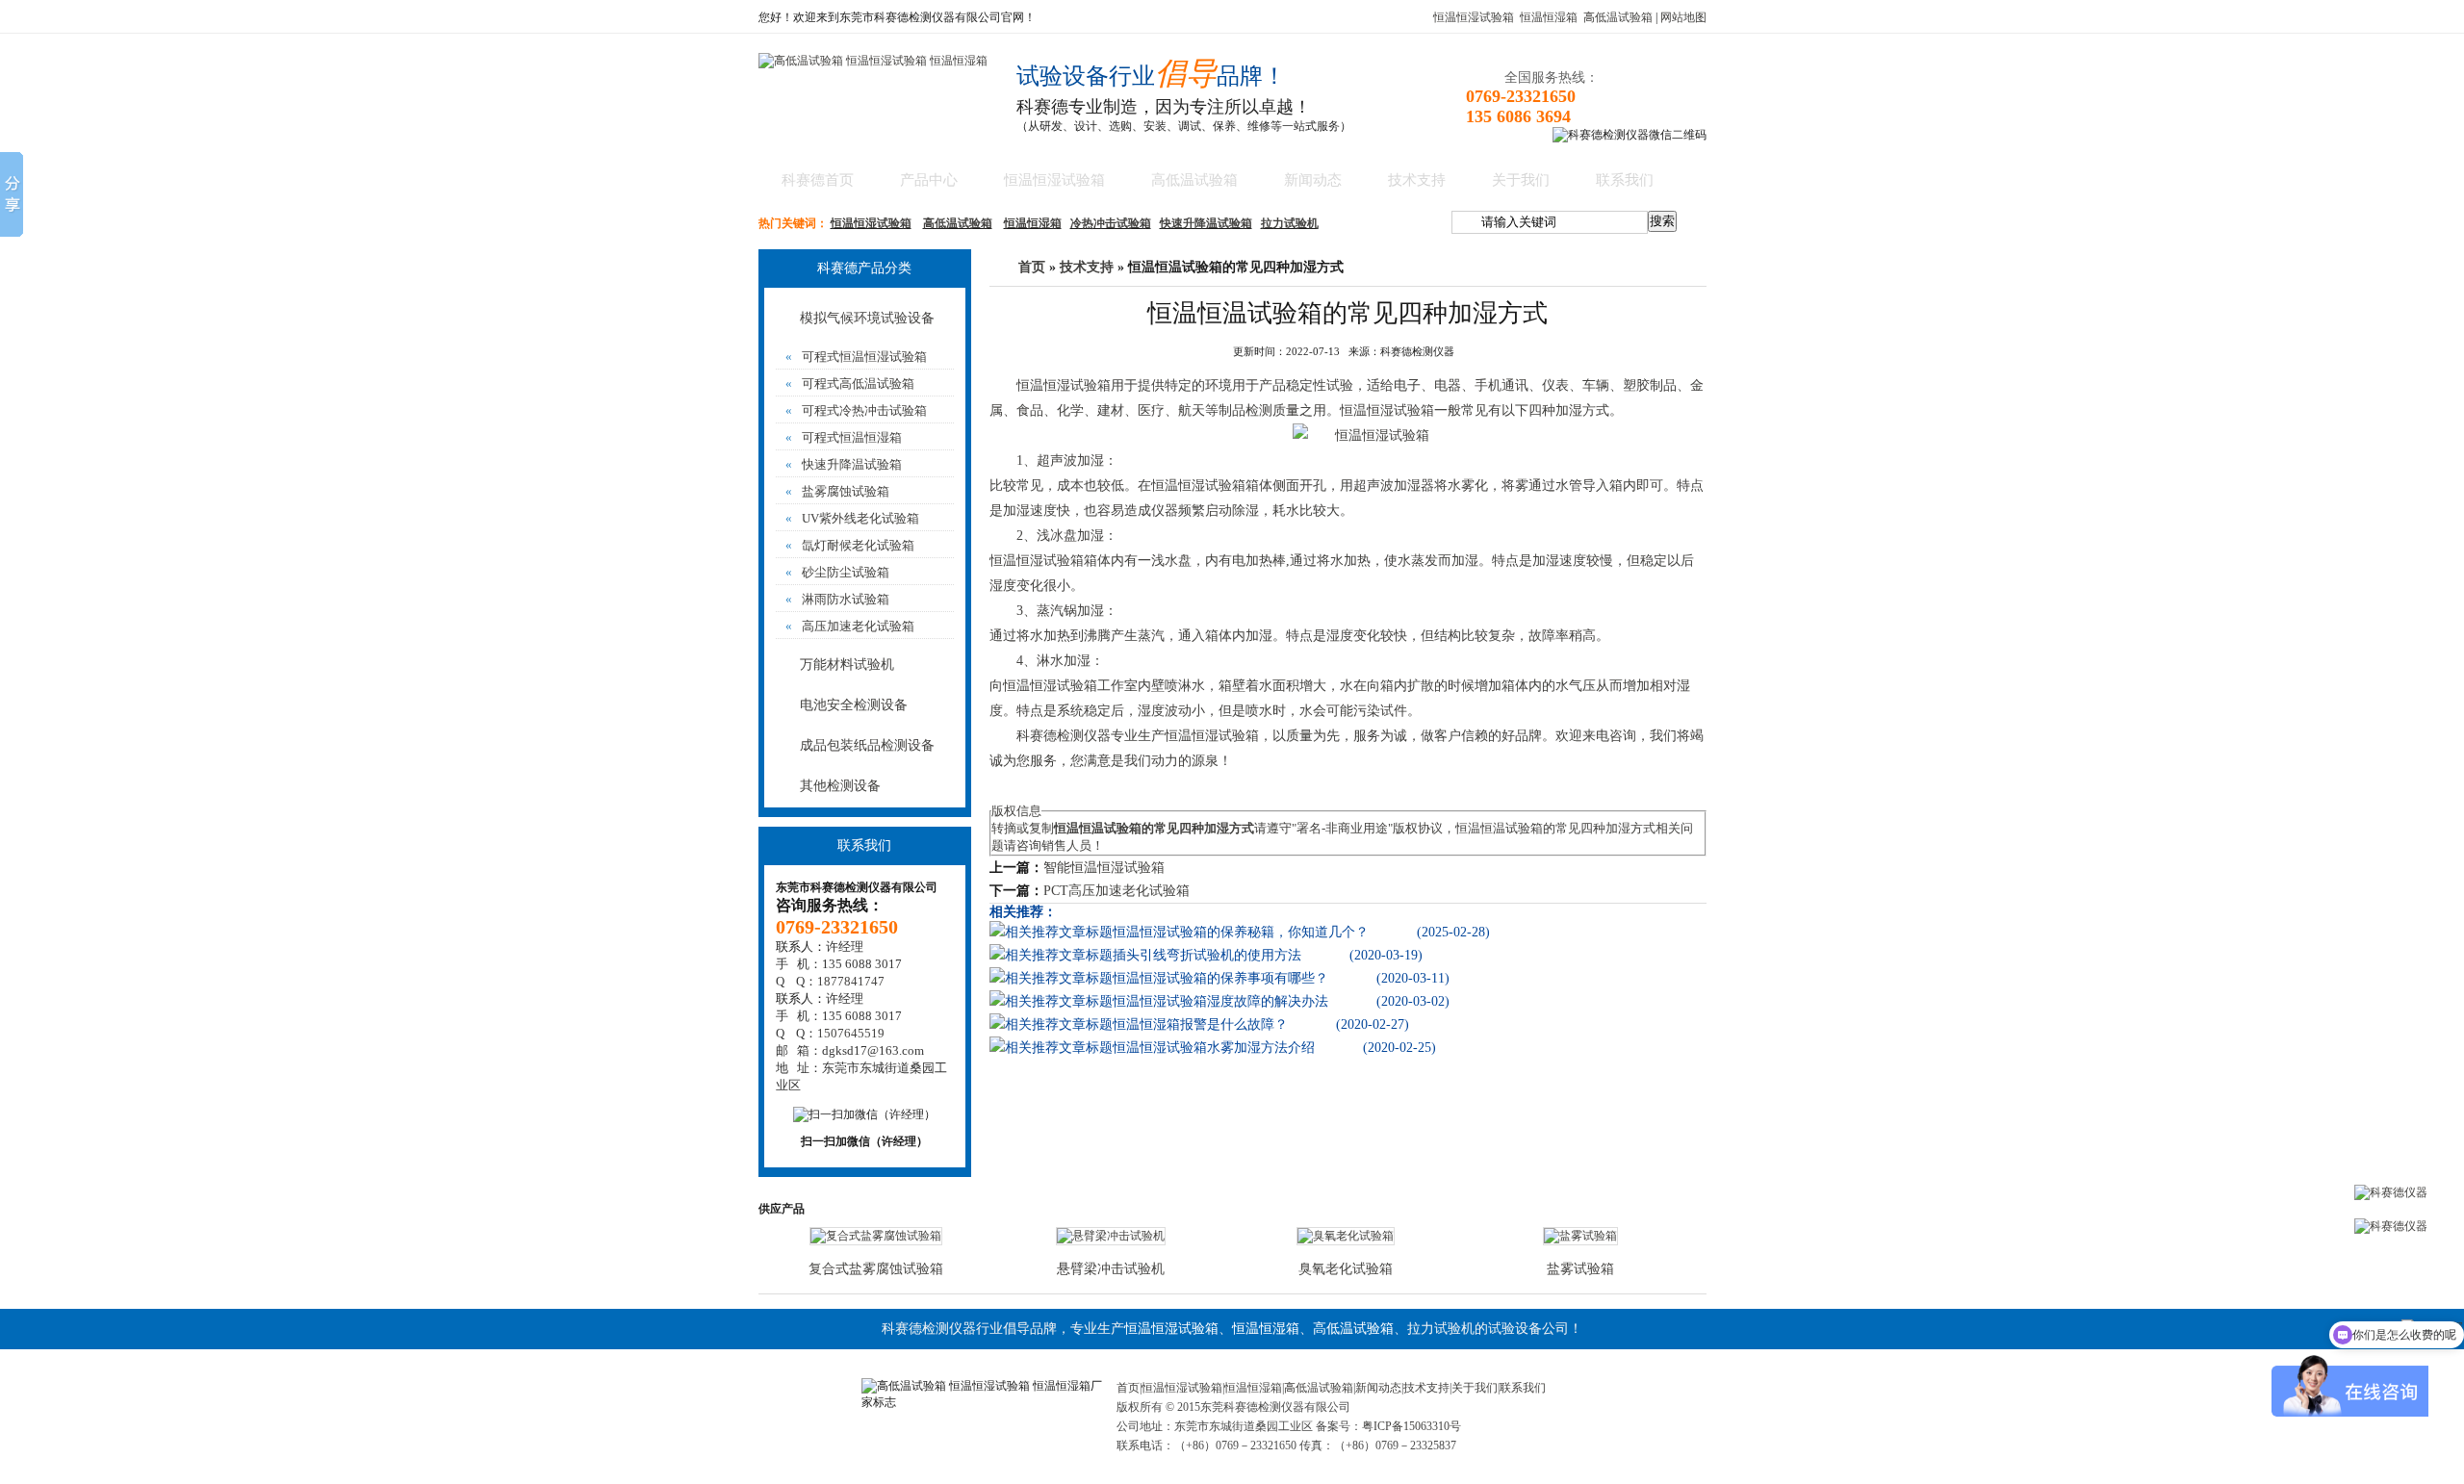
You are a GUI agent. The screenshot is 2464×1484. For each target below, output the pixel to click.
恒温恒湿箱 (1549, 17)
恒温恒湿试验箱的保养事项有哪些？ (1220, 978)
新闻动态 (1313, 180)
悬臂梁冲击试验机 (1111, 1269)
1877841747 (851, 981)
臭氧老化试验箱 (1346, 1269)
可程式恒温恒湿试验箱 (856, 357)
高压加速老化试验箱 (850, 626)
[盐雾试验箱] (1580, 1236)
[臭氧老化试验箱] (1346, 1236)
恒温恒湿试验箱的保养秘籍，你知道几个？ (1241, 932)
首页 (1032, 267)
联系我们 (1625, 180)
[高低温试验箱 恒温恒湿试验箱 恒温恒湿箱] (873, 61)
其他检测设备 (840, 786)
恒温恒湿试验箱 (1474, 17)
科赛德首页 (818, 180)
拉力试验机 (1290, 223)
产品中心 (929, 180)
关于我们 (1521, 180)
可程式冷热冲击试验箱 (856, 410)
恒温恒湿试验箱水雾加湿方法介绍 (1214, 1048)
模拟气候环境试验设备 (867, 318)
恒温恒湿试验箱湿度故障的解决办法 (1220, 1001)
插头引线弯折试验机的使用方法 (1207, 955)
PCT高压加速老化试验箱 (1116, 891)
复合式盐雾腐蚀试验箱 (876, 1269)
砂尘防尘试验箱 (837, 572)
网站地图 (1683, 17)
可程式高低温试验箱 (850, 384)
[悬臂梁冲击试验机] (1111, 1236)
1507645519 (851, 1033)
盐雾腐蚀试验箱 (837, 491)
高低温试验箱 (1618, 17)
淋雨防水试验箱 (837, 599)
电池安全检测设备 (854, 705)
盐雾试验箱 (1580, 1269)
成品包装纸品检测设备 (867, 745)
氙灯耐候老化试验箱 (850, 545)
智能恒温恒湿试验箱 (1104, 868)
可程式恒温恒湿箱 (844, 437)
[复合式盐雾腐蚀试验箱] (876, 1236)
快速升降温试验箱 (1206, 223)
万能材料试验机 (847, 665)
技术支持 (1417, 180)
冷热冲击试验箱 (1111, 223)
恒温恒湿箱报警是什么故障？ (1200, 1024)
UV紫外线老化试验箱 (852, 518)
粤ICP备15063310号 (1412, 1426)
